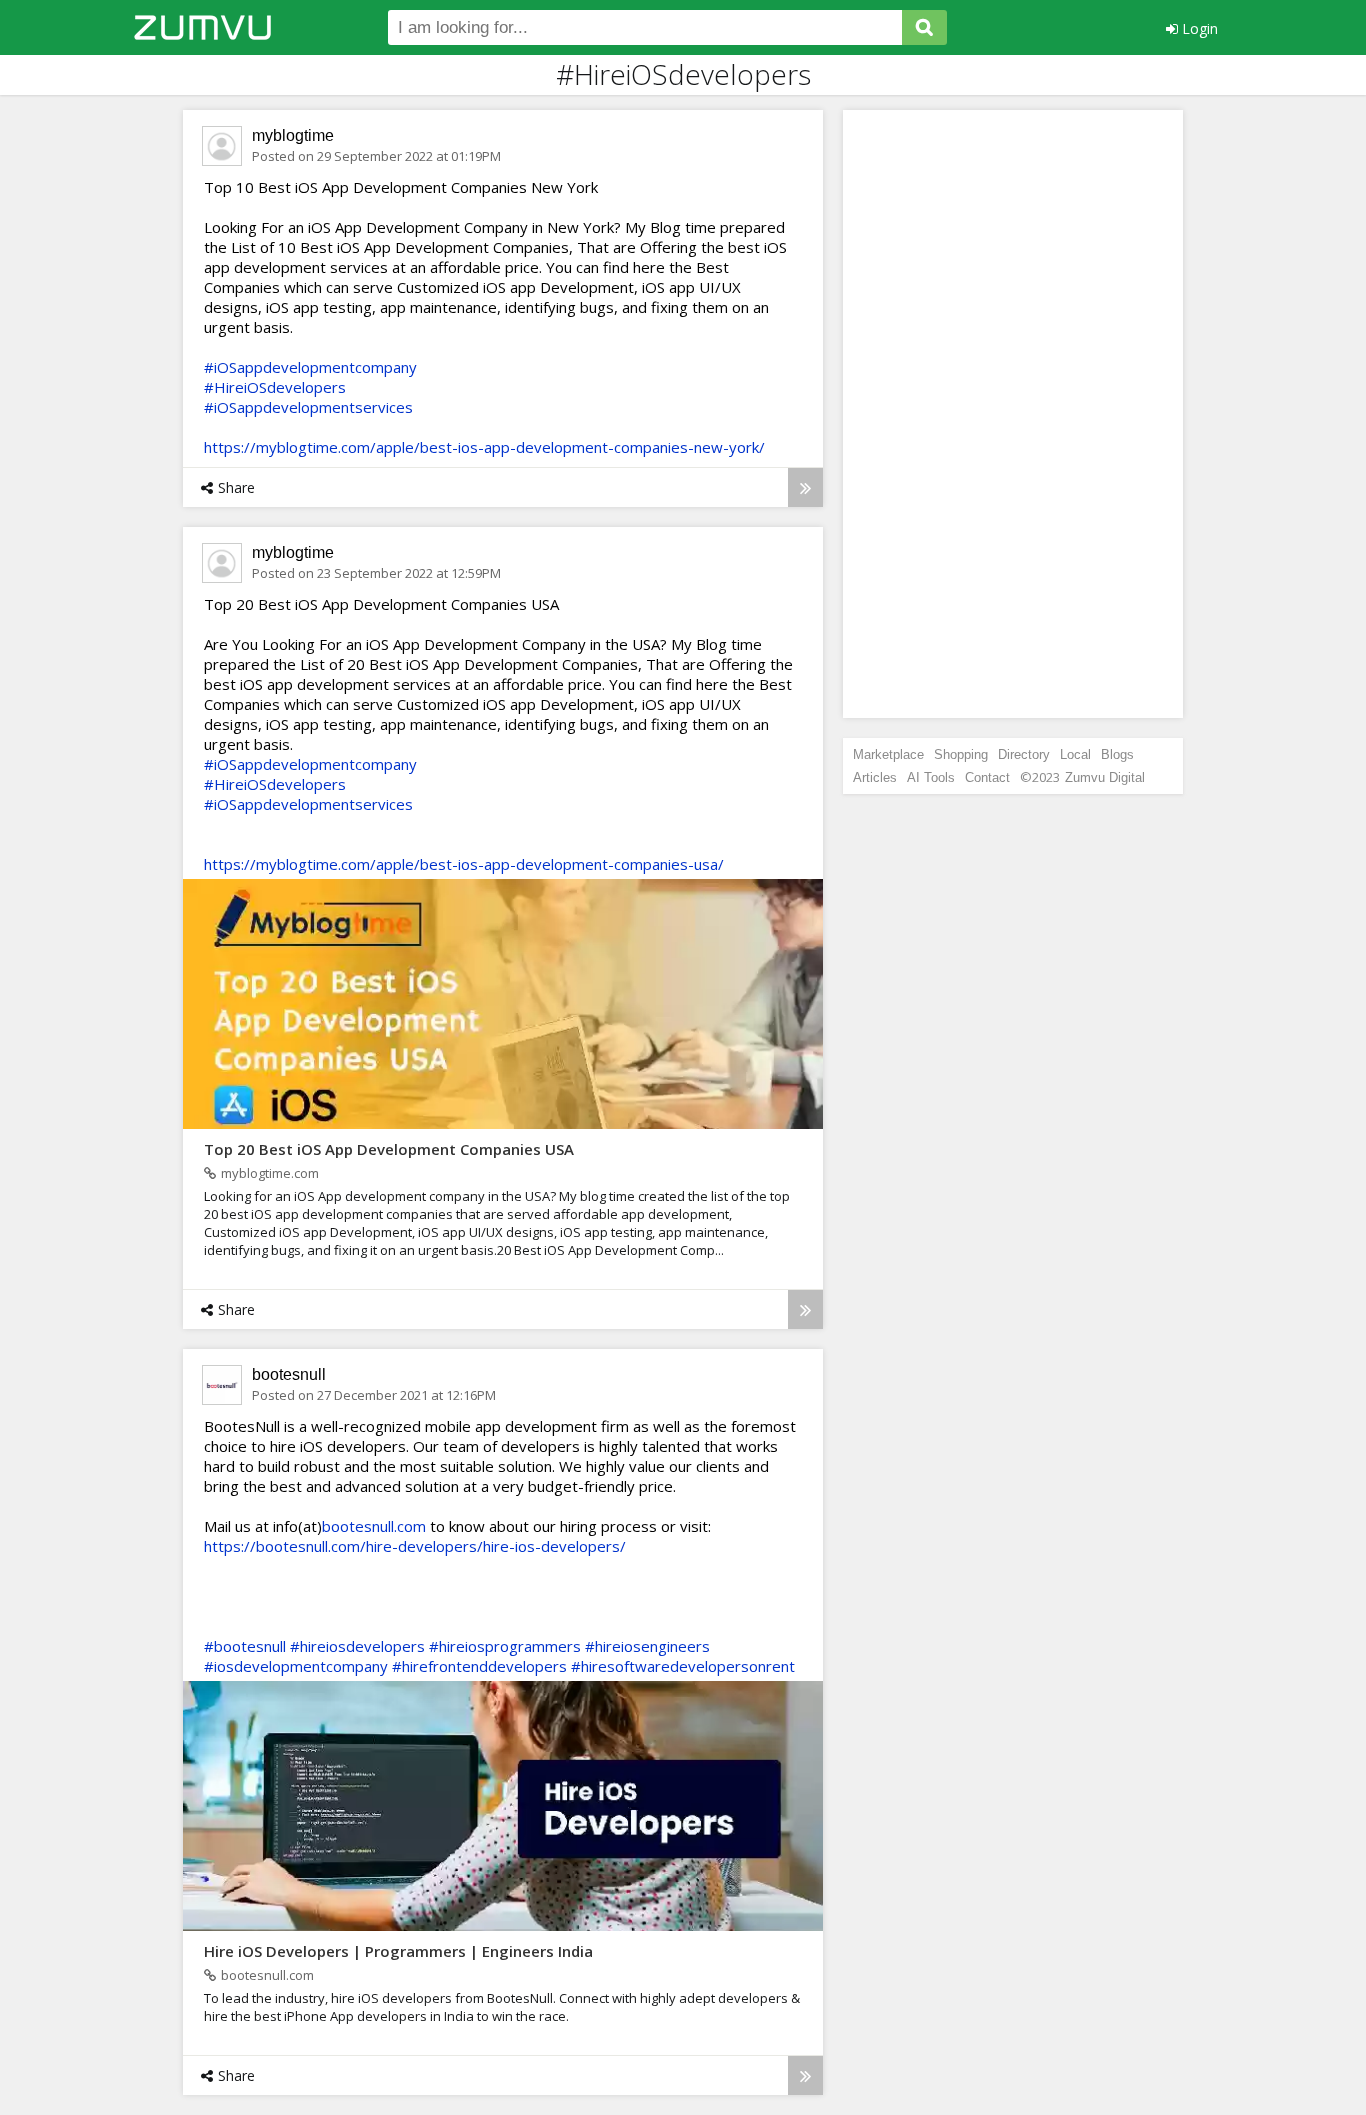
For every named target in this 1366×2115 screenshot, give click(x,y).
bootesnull (289, 1374)
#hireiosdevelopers (357, 1646)
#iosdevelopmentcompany (296, 1666)
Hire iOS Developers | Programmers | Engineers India (398, 1951)
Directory (1024, 754)
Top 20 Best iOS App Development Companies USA (389, 1149)
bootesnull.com (374, 1526)
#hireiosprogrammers (505, 1646)
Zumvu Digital (1105, 777)
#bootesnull (245, 1646)
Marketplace (888, 754)
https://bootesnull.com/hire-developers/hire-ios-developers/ (415, 1546)
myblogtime (293, 135)
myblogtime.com (270, 1173)
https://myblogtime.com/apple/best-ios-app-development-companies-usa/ (464, 864)
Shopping (961, 754)
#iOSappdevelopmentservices (308, 407)
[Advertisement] (1013, 414)
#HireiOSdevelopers (275, 387)
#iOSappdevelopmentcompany (310, 367)
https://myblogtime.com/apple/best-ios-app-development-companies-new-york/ (484, 447)
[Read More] (805, 487)
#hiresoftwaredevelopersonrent (683, 1666)
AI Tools (931, 777)
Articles (875, 777)
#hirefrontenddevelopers (479, 1666)
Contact (987, 777)
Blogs (1117, 754)
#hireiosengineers (647, 1646)
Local (1075, 754)
